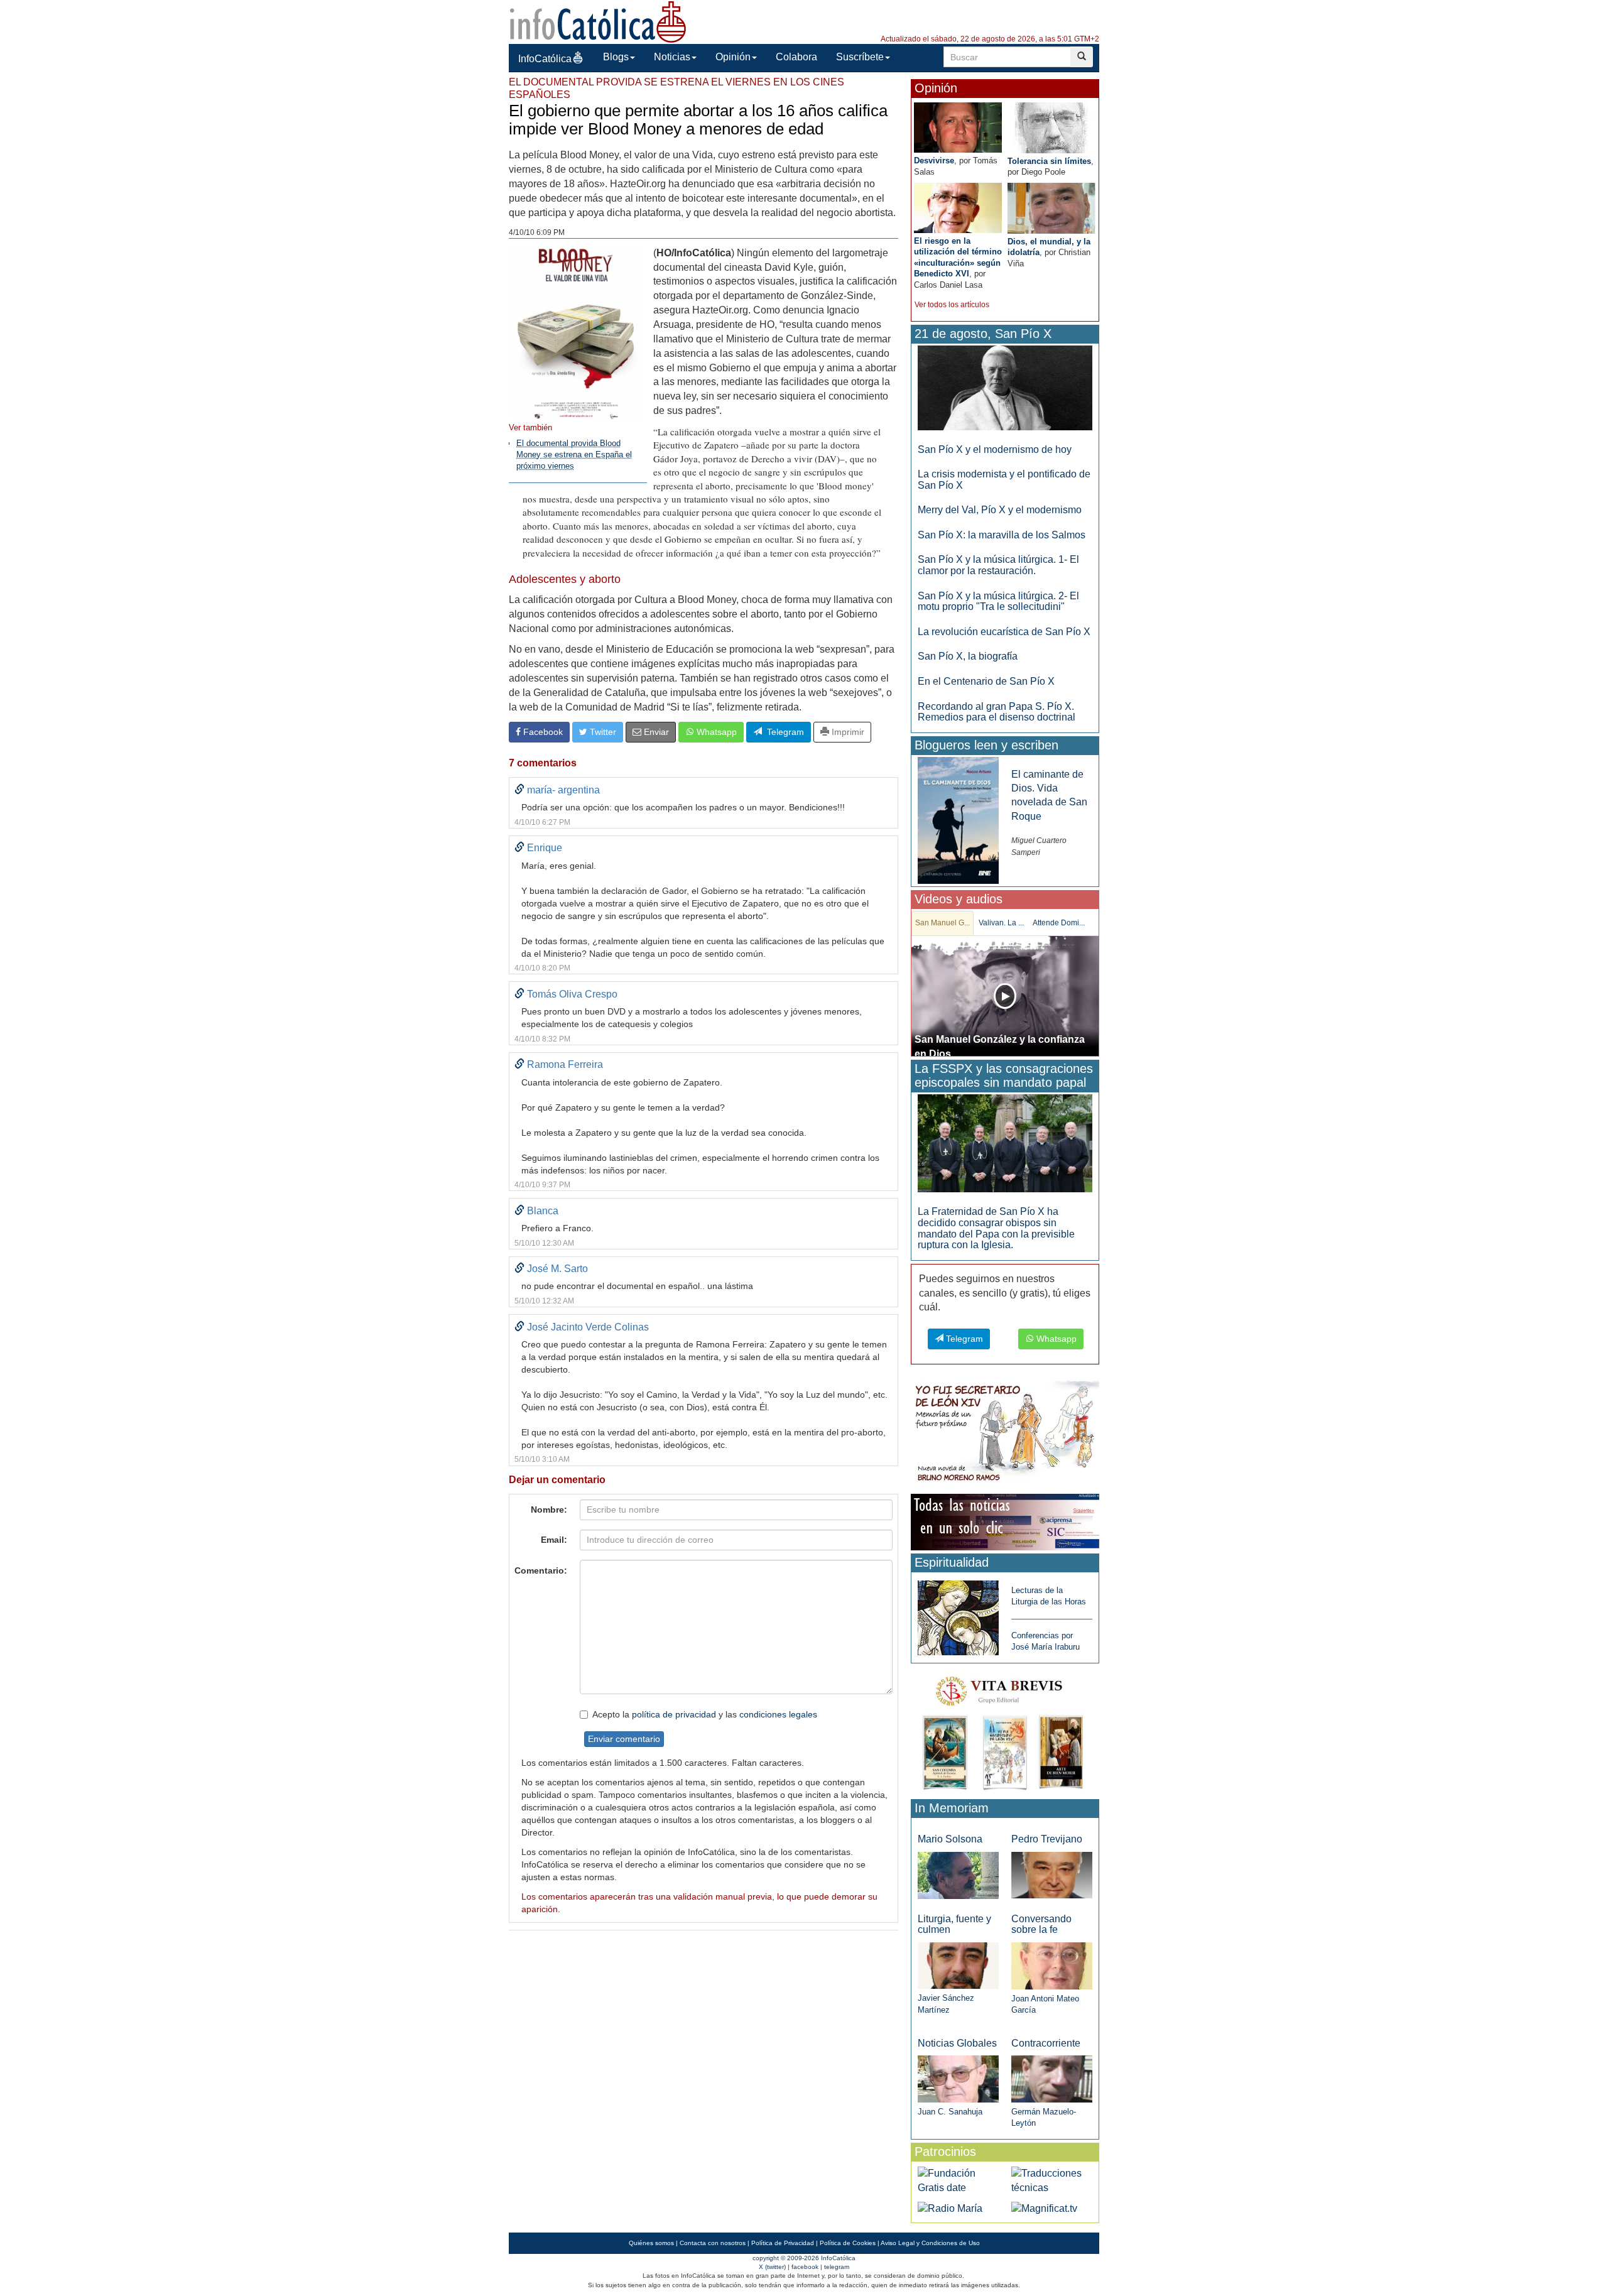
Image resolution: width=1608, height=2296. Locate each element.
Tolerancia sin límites (1049, 161)
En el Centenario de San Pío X (986, 681)
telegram (837, 2267)
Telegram (783, 732)
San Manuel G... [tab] (943, 923)
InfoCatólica (545, 59)
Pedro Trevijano (1047, 1839)
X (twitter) (772, 2267)
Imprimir (847, 732)
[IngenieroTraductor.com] (1052, 2180)
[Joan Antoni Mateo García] (1052, 1965)
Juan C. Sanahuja (950, 2112)
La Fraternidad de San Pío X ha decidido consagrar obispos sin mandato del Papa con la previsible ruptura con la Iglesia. (996, 1228)
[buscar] (1082, 57)
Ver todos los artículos (952, 305)
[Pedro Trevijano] (1052, 1875)
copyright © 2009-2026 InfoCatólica (804, 2258)
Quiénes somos (651, 2243)
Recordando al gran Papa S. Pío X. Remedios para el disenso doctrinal (997, 712)
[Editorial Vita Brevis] (1005, 1730)
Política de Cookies (848, 2243)
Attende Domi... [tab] (1059, 923)
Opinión (733, 57)
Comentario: (541, 1570)
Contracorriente (1046, 2043)
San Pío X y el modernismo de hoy (995, 449)
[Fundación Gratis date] (958, 2180)
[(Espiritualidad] (958, 1614)
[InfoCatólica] (598, 21)
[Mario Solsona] (958, 1875)
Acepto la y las (705, 1714)
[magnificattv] (1044, 2208)
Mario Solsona (950, 1839)
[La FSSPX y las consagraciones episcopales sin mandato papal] (1005, 1143)
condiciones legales (778, 1714)
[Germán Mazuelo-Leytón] (1052, 2078)
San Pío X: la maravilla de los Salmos (1002, 535)
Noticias (672, 57)
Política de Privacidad (783, 2243)
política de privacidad (674, 1714)
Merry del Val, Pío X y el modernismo (1000, 510)
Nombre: (549, 1510)
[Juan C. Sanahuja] (958, 2078)
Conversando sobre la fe (1041, 1924)
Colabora (796, 57)
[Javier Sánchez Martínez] (958, 1965)
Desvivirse (934, 161)
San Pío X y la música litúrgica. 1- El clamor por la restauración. (998, 565)
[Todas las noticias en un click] (1005, 1521)
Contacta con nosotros (713, 2243)
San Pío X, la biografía (968, 656)
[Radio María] (950, 2208)
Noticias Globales (957, 2043)
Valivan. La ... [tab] (1001, 923)
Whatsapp (715, 732)
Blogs (616, 57)
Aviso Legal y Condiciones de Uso (930, 2243)
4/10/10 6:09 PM (537, 232)
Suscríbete (860, 57)
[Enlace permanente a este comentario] (519, 790)
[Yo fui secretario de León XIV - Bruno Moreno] (1005, 1434)
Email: (554, 1540)
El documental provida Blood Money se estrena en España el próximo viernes (574, 455)
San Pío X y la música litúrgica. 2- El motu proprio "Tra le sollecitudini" (998, 601)
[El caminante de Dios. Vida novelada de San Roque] (958, 819)
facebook (805, 2267)
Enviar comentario (624, 1739)
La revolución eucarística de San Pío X (1004, 632)
